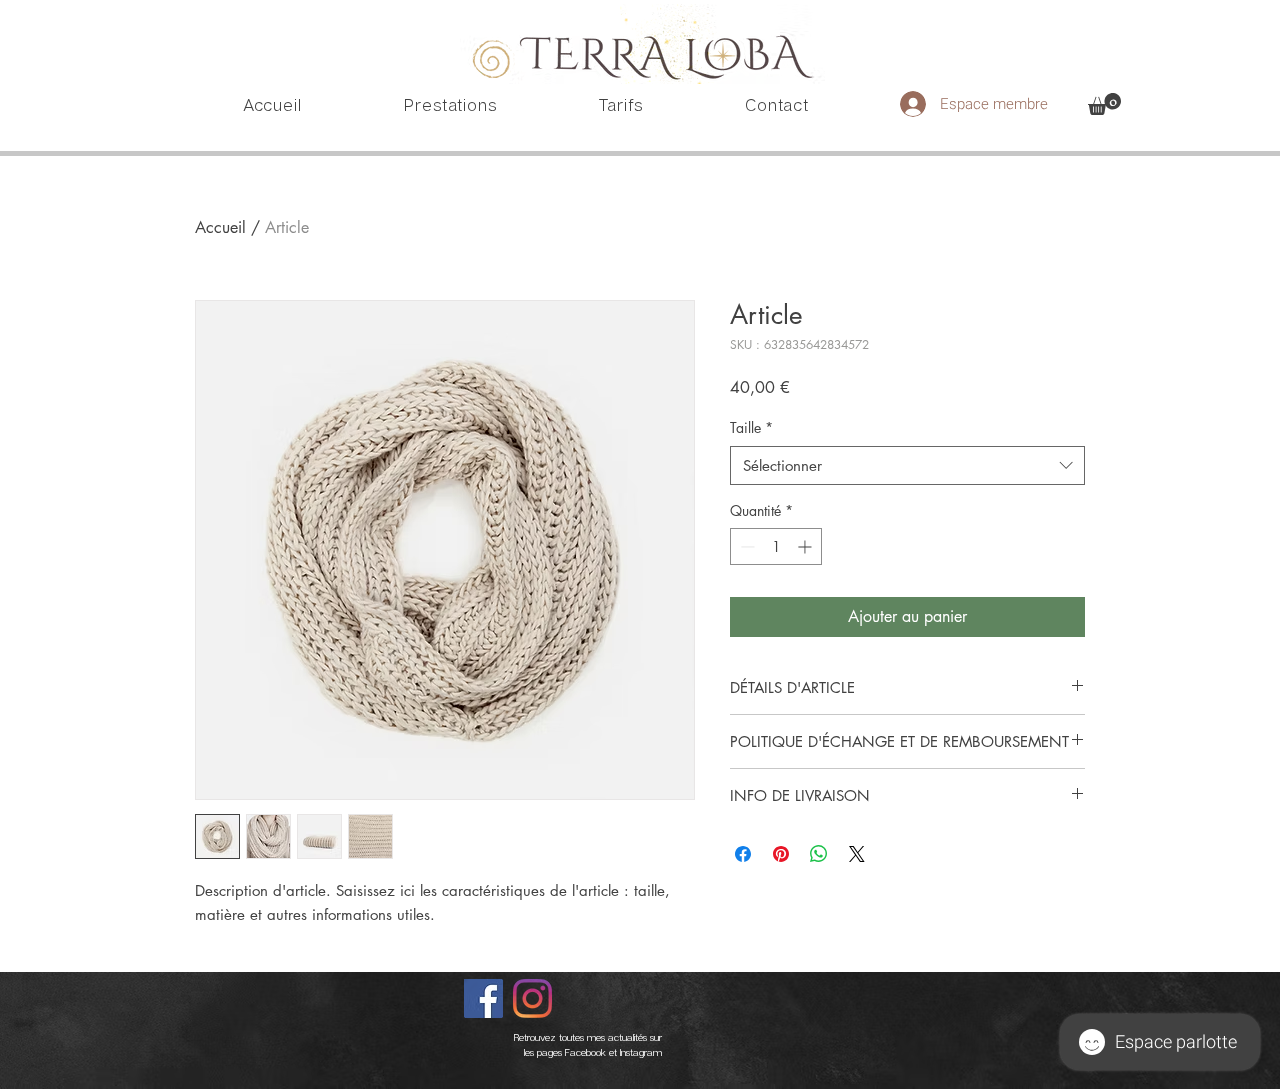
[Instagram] (532, 998)
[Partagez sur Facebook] (743, 854)
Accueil (220, 227)
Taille (751, 427)
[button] (1104, 104)
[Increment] (806, 546)
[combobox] (907, 465)
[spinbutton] (776, 546)
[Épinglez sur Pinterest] (781, 854)
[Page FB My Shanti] (483, 998)
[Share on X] (857, 854)
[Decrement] (745, 546)
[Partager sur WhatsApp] (819, 854)
